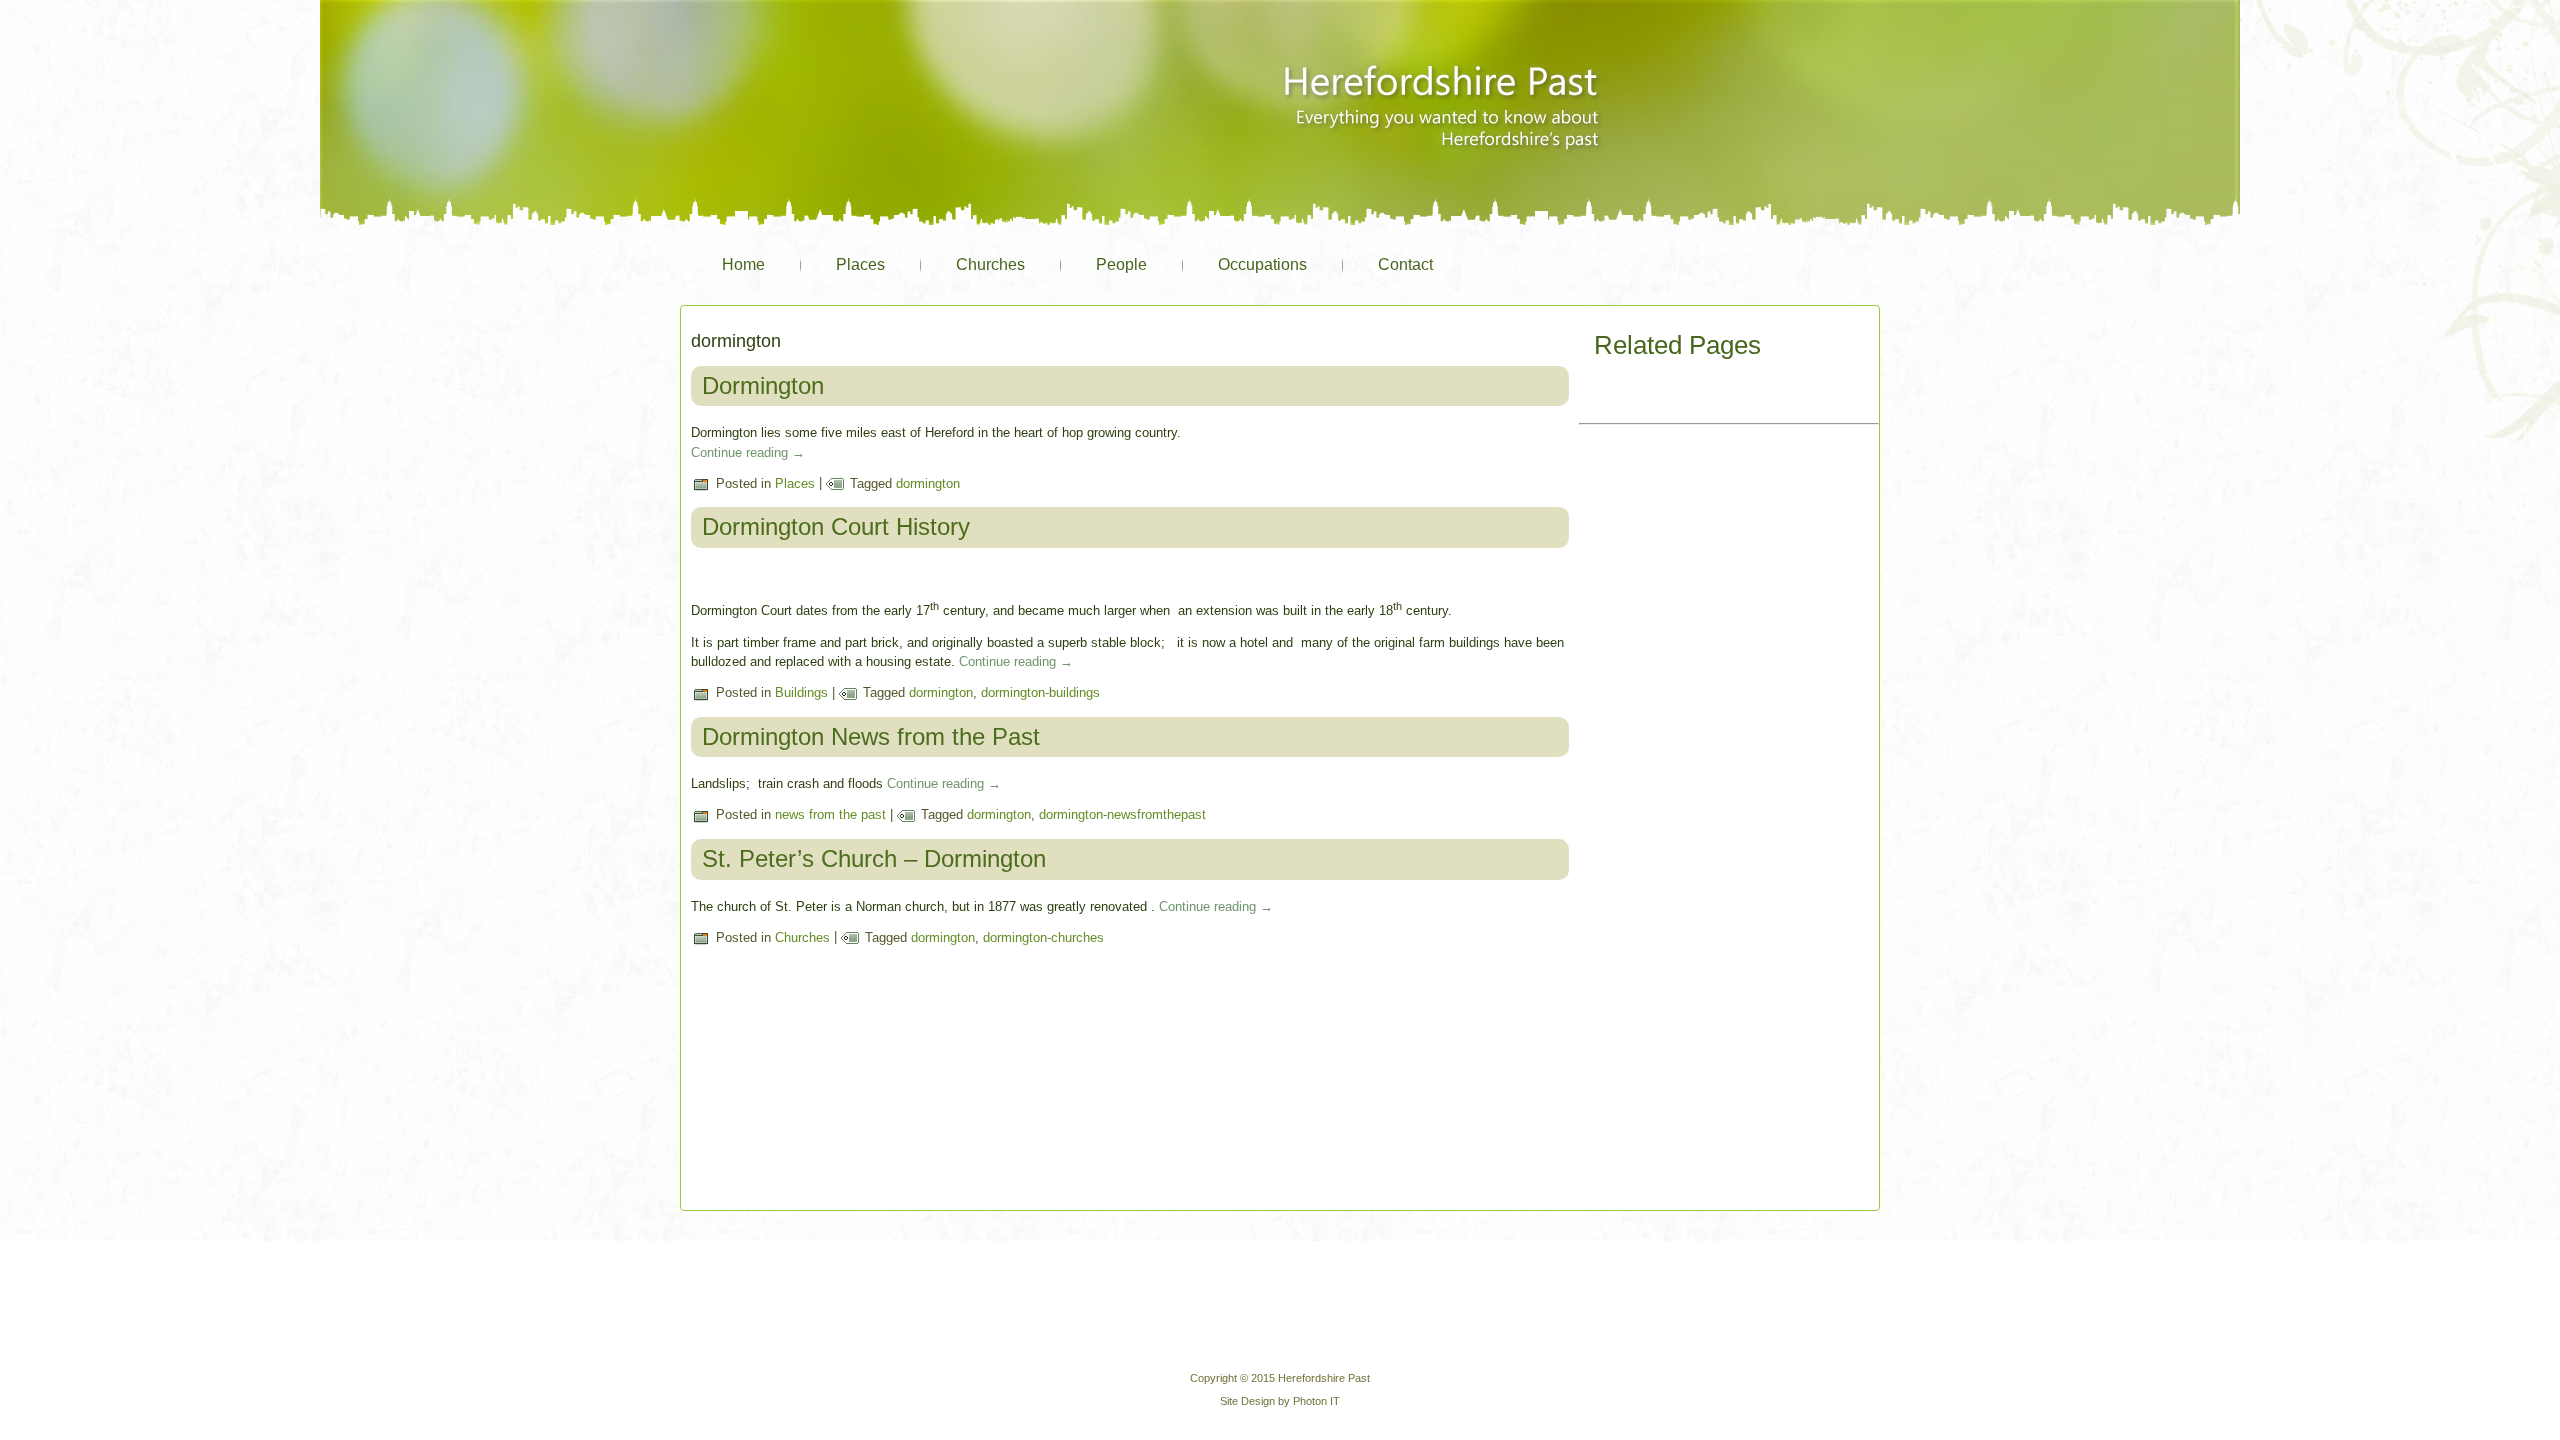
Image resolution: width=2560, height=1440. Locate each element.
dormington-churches (1043, 937)
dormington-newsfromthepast (1122, 814)
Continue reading (748, 452)
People (1121, 264)
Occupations (1262, 264)
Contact (1405, 264)
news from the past (830, 814)
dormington (928, 483)
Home (743, 264)
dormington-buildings (1040, 692)
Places (860, 264)
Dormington (763, 385)
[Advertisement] (1729, 556)
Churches (990, 264)
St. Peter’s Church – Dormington (874, 858)
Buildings (801, 692)
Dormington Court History (836, 526)
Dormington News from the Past (871, 736)
